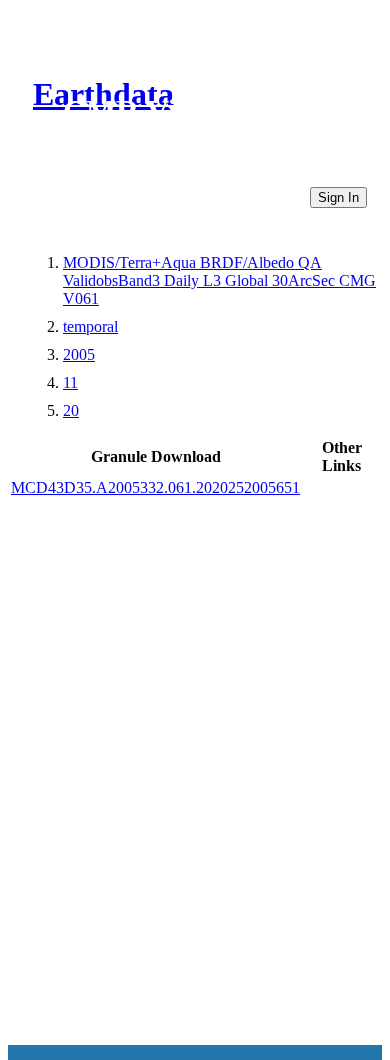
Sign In (338, 197)
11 (70, 382)
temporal (90, 326)
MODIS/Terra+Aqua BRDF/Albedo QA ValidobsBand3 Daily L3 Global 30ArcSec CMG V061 (219, 280)
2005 (79, 354)
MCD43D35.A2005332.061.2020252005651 (155, 487)
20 (71, 410)
